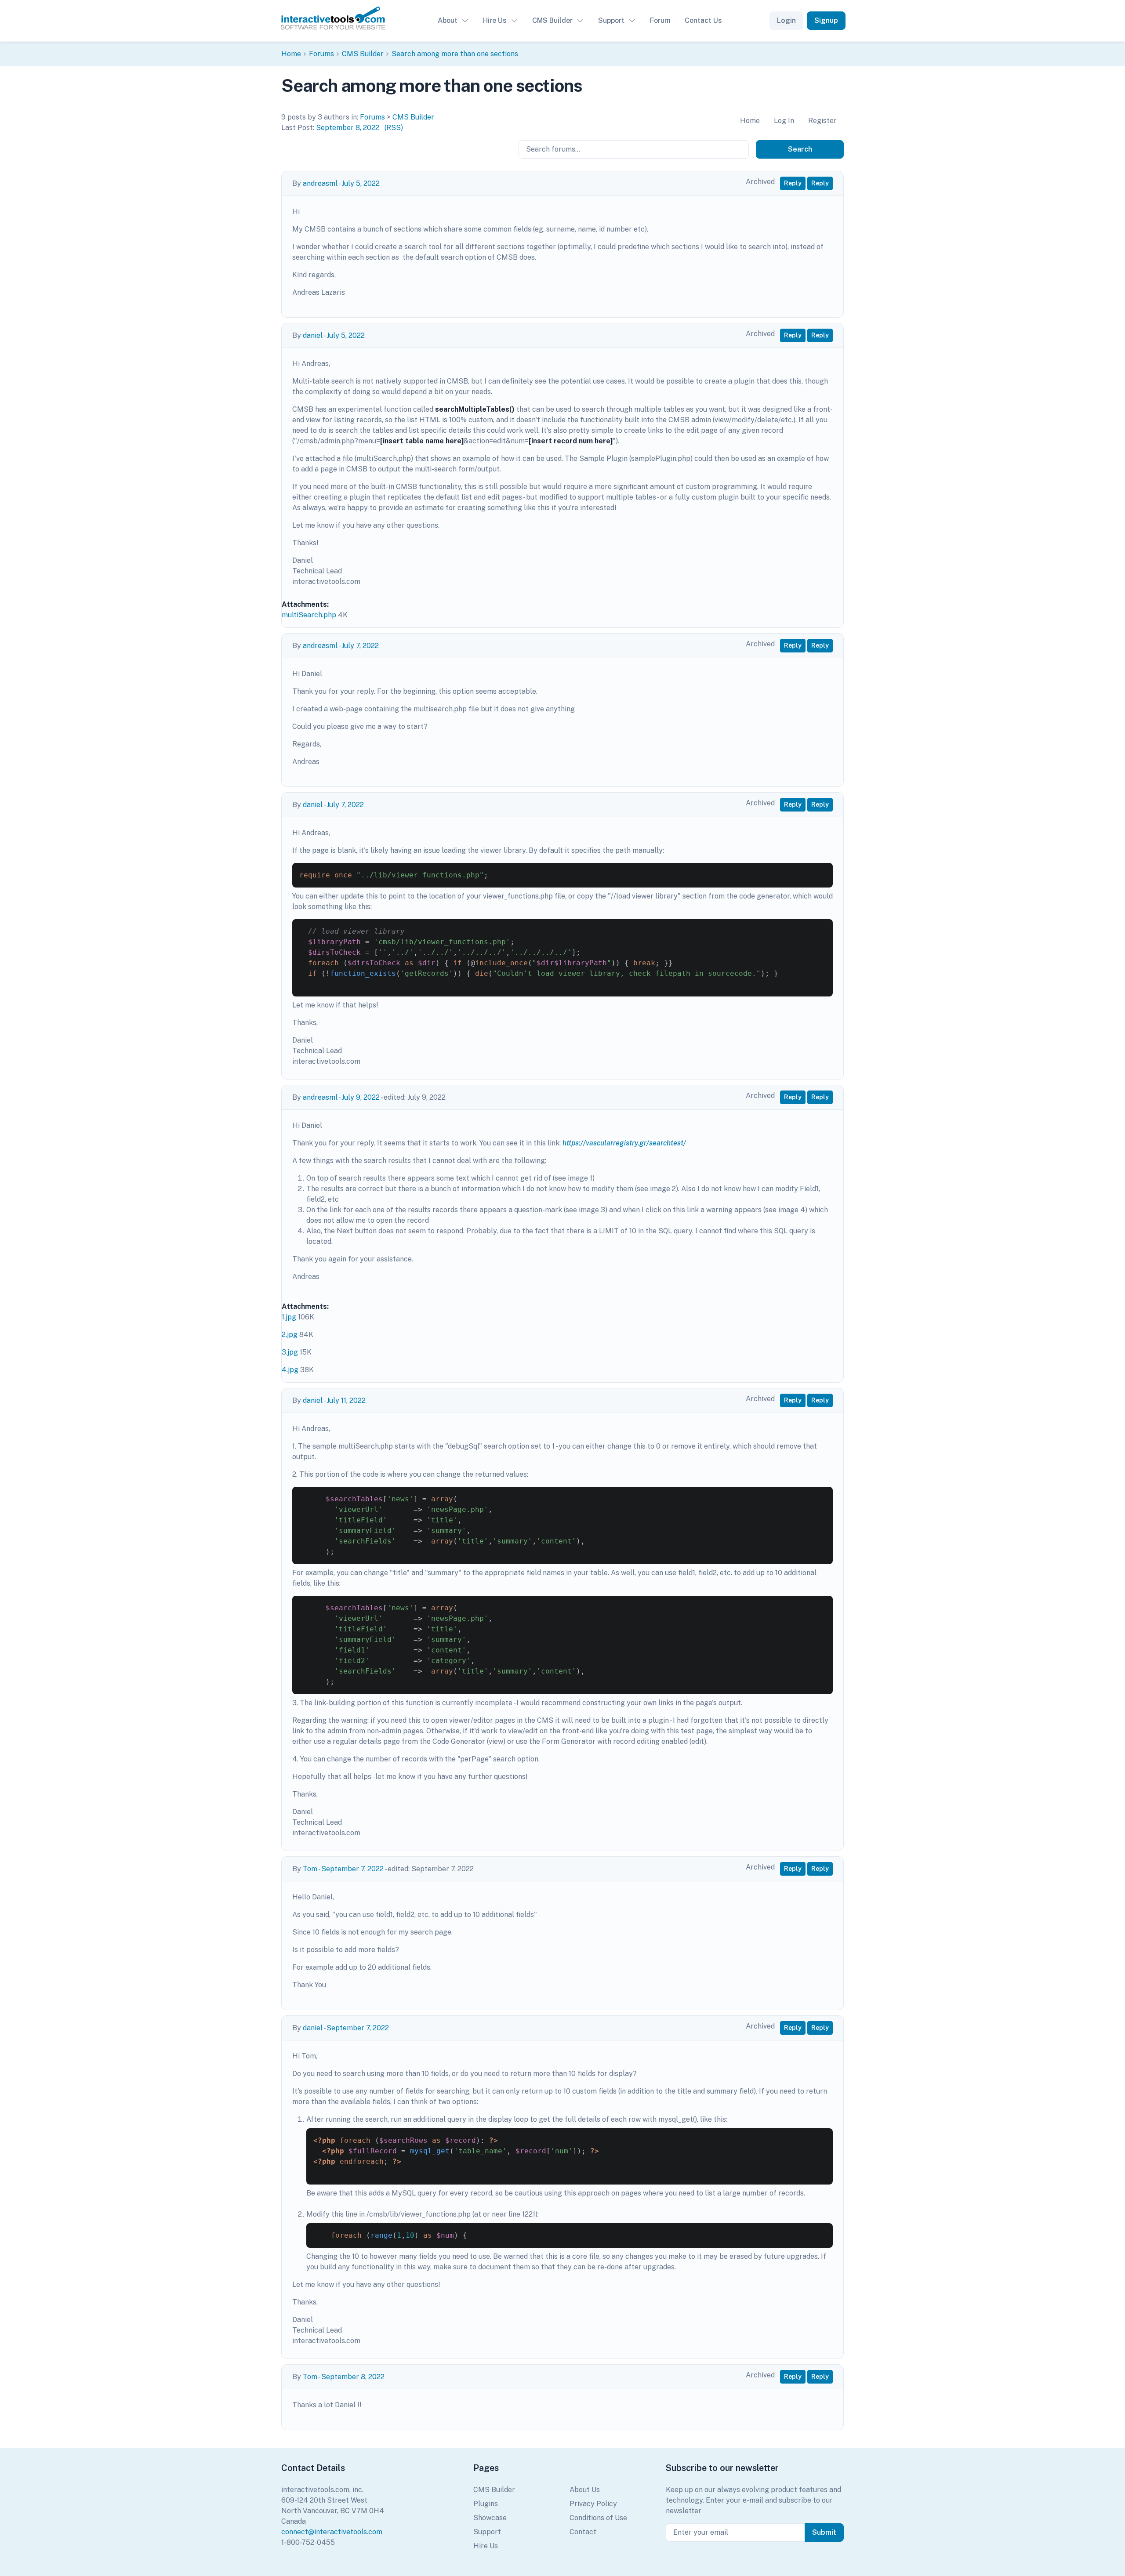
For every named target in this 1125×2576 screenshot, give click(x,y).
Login (786, 20)
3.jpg (290, 1352)
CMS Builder (552, 20)
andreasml (320, 183)
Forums (321, 54)
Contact (583, 2532)
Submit (824, 2532)
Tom (310, 1869)
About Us (585, 2490)
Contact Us (703, 20)
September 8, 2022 (348, 128)
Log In (784, 121)
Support (611, 20)
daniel (313, 335)
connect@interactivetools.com (332, 2532)
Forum (660, 20)
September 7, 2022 (352, 1869)
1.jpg (289, 1317)
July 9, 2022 (361, 1097)
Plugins (486, 2504)
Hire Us (495, 20)
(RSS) (394, 128)
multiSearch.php (309, 615)
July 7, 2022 (360, 646)
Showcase (490, 2518)
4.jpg (290, 1370)
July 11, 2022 (346, 1400)
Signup (826, 20)
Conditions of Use (598, 2518)
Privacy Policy (593, 2504)
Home (291, 54)
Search (800, 149)
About (448, 20)
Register (822, 121)
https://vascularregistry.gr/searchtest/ (624, 1143)
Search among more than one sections (455, 54)
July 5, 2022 (361, 183)
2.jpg (290, 1335)
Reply (793, 183)
